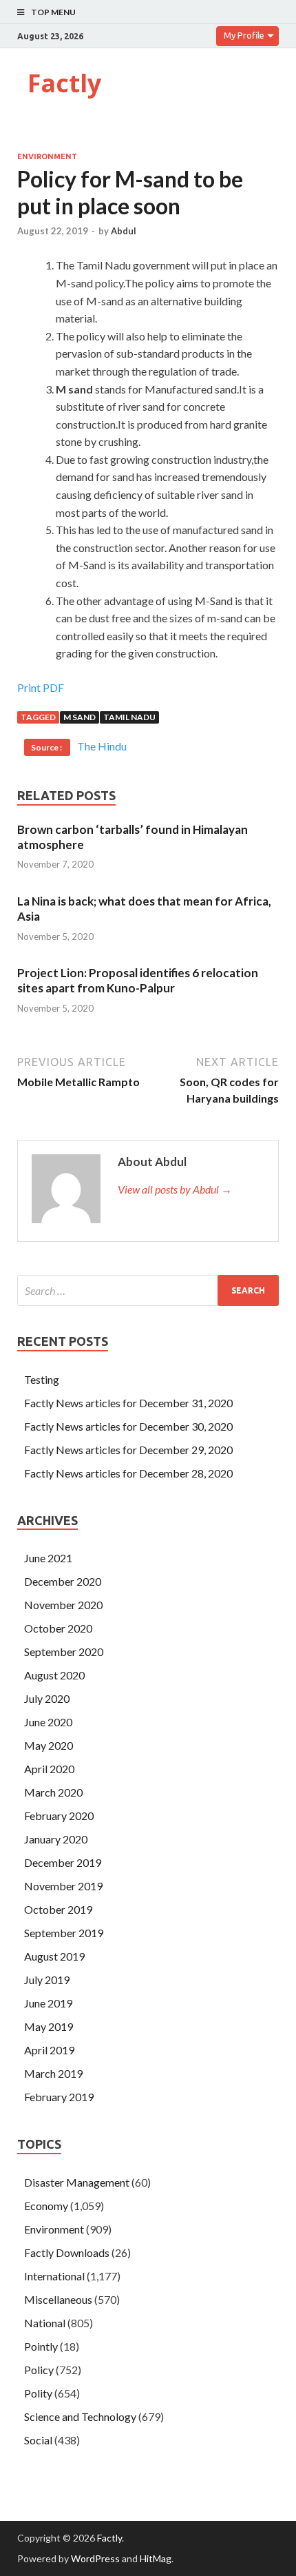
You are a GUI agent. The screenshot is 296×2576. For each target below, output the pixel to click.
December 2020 (63, 1581)
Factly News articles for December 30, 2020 (128, 1426)
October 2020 (58, 1628)
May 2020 (49, 1745)
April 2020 (49, 1769)
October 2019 (58, 1909)
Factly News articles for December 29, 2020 (128, 1450)
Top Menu (53, 12)
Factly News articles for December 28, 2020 (128, 1473)
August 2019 (54, 1956)
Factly (64, 83)
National (45, 2323)
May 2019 (49, 2026)
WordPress (95, 2558)
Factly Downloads (67, 2252)
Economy (46, 2206)
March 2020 (53, 1792)
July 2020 (47, 1698)
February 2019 (59, 2097)
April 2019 (49, 2050)
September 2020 (64, 1652)
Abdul (124, 231)
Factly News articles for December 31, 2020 (128, 1403)
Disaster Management (77, 2182)
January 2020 (56, 1839)
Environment (47, 156)
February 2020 (59, 1816)
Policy (39, 2370)
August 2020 (54, 1675)
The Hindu (102, 746)
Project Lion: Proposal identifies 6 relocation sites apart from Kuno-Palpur (138, 980)
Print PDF (41, 687)
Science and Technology (80, 2416)
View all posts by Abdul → (175, 1189)
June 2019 (48, 2003)
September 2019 (64, 1933)
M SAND (80, 717)
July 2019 (47, 1980)
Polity (38, 2393)
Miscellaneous (58, 2299)
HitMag (156, 2558)
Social (38, 2440)
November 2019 (63, 1886)
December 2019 (63, 1862)
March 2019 (53, 2073)
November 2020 (63, 1605)
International (54, 2276)
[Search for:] (148, 1290)
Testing (42, 1379)
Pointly (41, 2346)
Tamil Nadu (129, 717)
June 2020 (48, 1722)
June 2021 (48, 1558)
